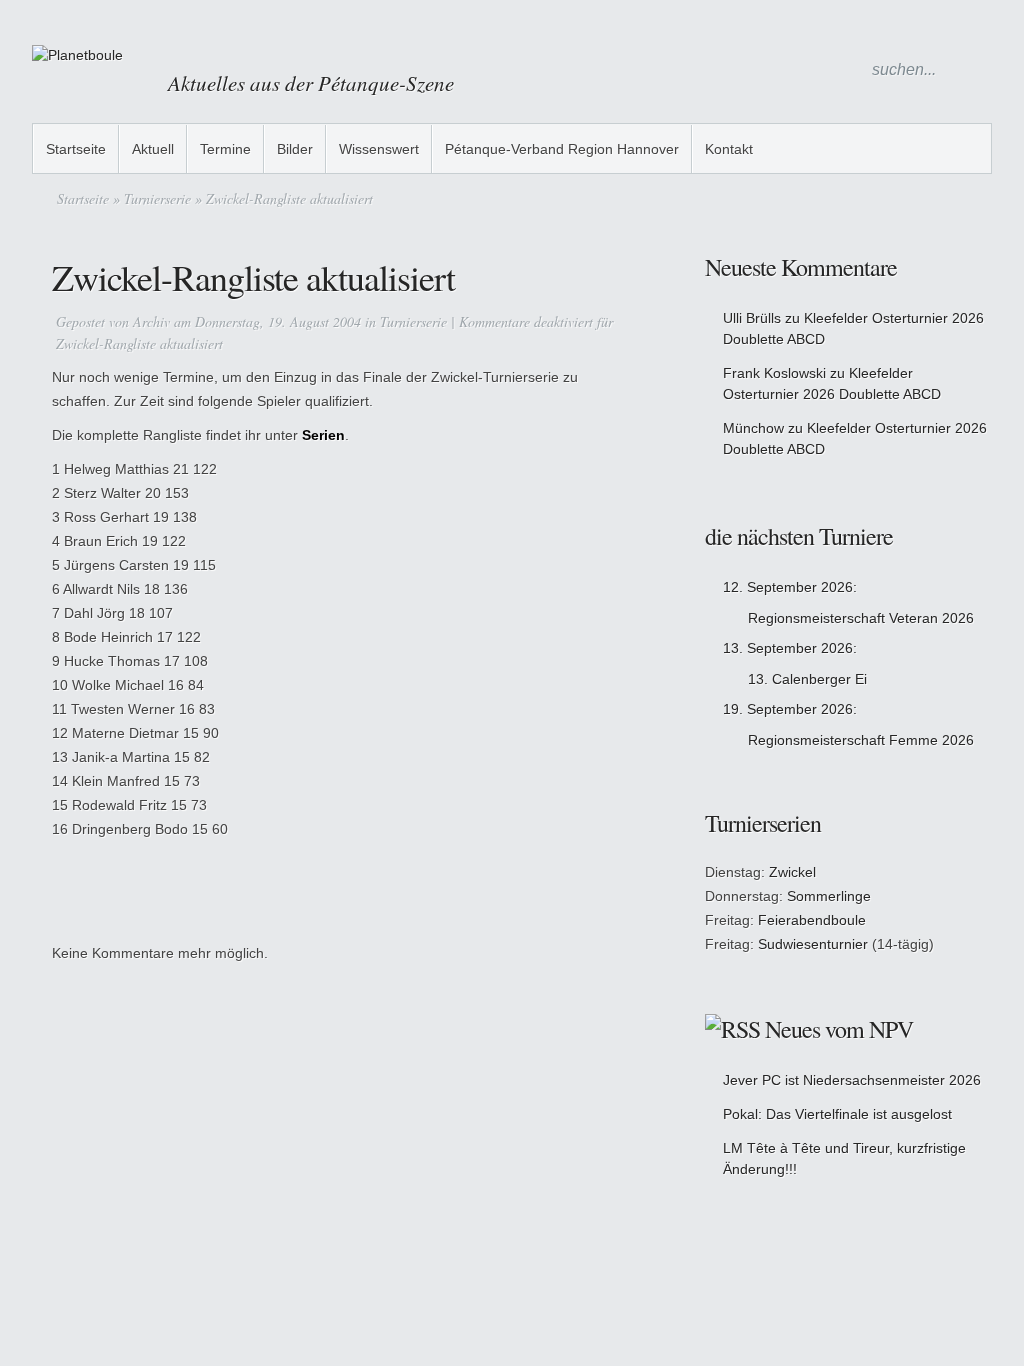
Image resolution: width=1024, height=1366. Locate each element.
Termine (225, 149)
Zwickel (792, 872)
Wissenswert (379, 149)
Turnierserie (157, 198)
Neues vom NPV (839, 1029)
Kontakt (729, 149)
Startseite (76, 149)
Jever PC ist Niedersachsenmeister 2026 (852, 1080)
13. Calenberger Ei (807, 679)
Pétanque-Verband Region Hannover (562, 149)
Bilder (295, 149)
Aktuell (153, 149)
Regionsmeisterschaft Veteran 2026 (861, 618)
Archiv (151, 321)
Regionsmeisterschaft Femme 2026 (861, 740)
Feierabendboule (812, 920)
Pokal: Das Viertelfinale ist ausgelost (837, 1114)
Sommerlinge (829, 896)
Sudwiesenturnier (813, 944)
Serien (323, 435)
